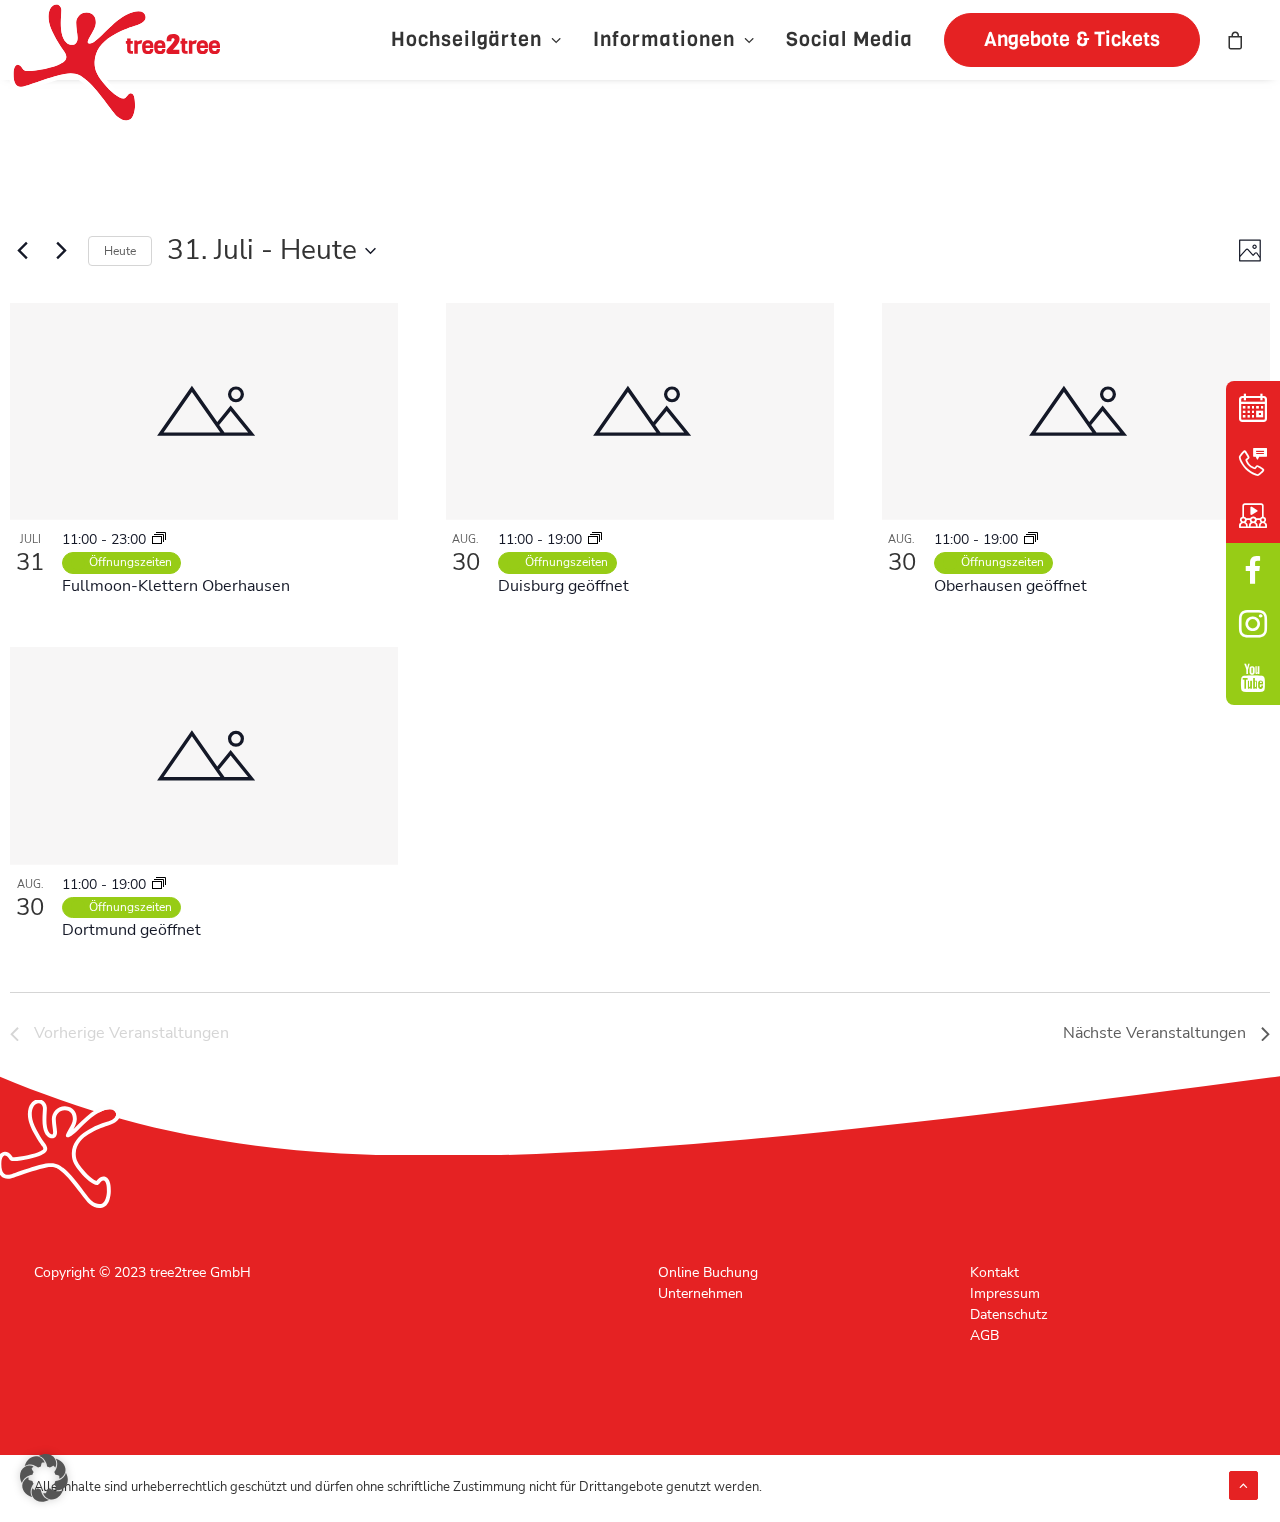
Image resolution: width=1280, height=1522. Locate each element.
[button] (1065, 40)
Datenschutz (1008, 1314)
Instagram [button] (1253, 624)
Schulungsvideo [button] (1253, 516)
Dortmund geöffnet (131, 930)
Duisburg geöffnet (563, 586)
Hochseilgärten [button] (466, 39)
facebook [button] (1253, 570)
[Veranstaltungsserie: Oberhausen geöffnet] (159, 539)
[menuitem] (476, 40)
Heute (120, 251)
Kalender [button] (1253, 408)
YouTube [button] (1253, 678)
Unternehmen (700, 1293)
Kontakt (994, 1272)
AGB (984, 1335)
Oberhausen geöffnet (1010, 586)
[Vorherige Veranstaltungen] (22, 251)
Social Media (849, 39)
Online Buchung (708, 1272)
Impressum (1005, 1293)
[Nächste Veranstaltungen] (61, 251)
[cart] (1236, 40)
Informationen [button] (664, 39)
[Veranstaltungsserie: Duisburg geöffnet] (595, 539)
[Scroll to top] (1243, 1484)
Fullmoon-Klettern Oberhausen (176, 586)
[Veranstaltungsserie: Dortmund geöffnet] (159, 884)
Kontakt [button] (1253, 462)
